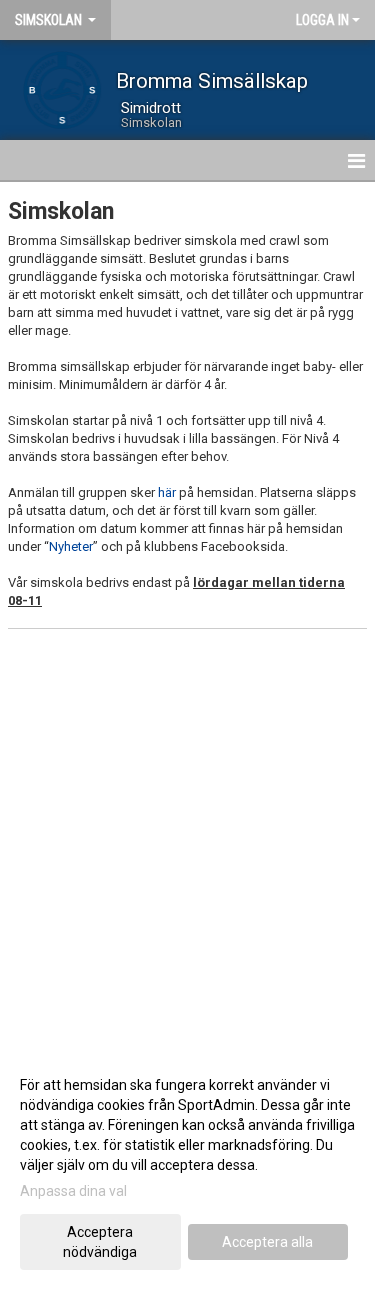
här (167, 492)
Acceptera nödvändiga (100, 1242)
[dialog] (187, 1167)
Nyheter (71, 546)
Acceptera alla (267, 1242)
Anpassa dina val (73, 1191)
